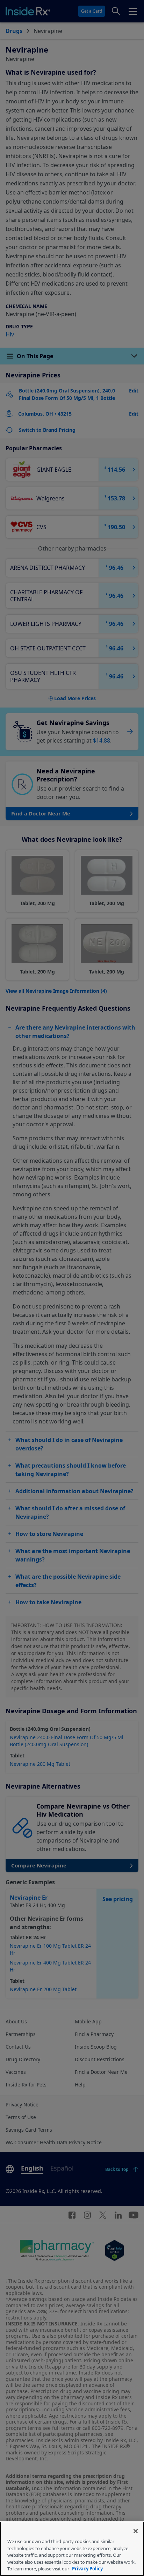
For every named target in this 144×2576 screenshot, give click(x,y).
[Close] (136, 2531)
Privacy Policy (87, 2569)
